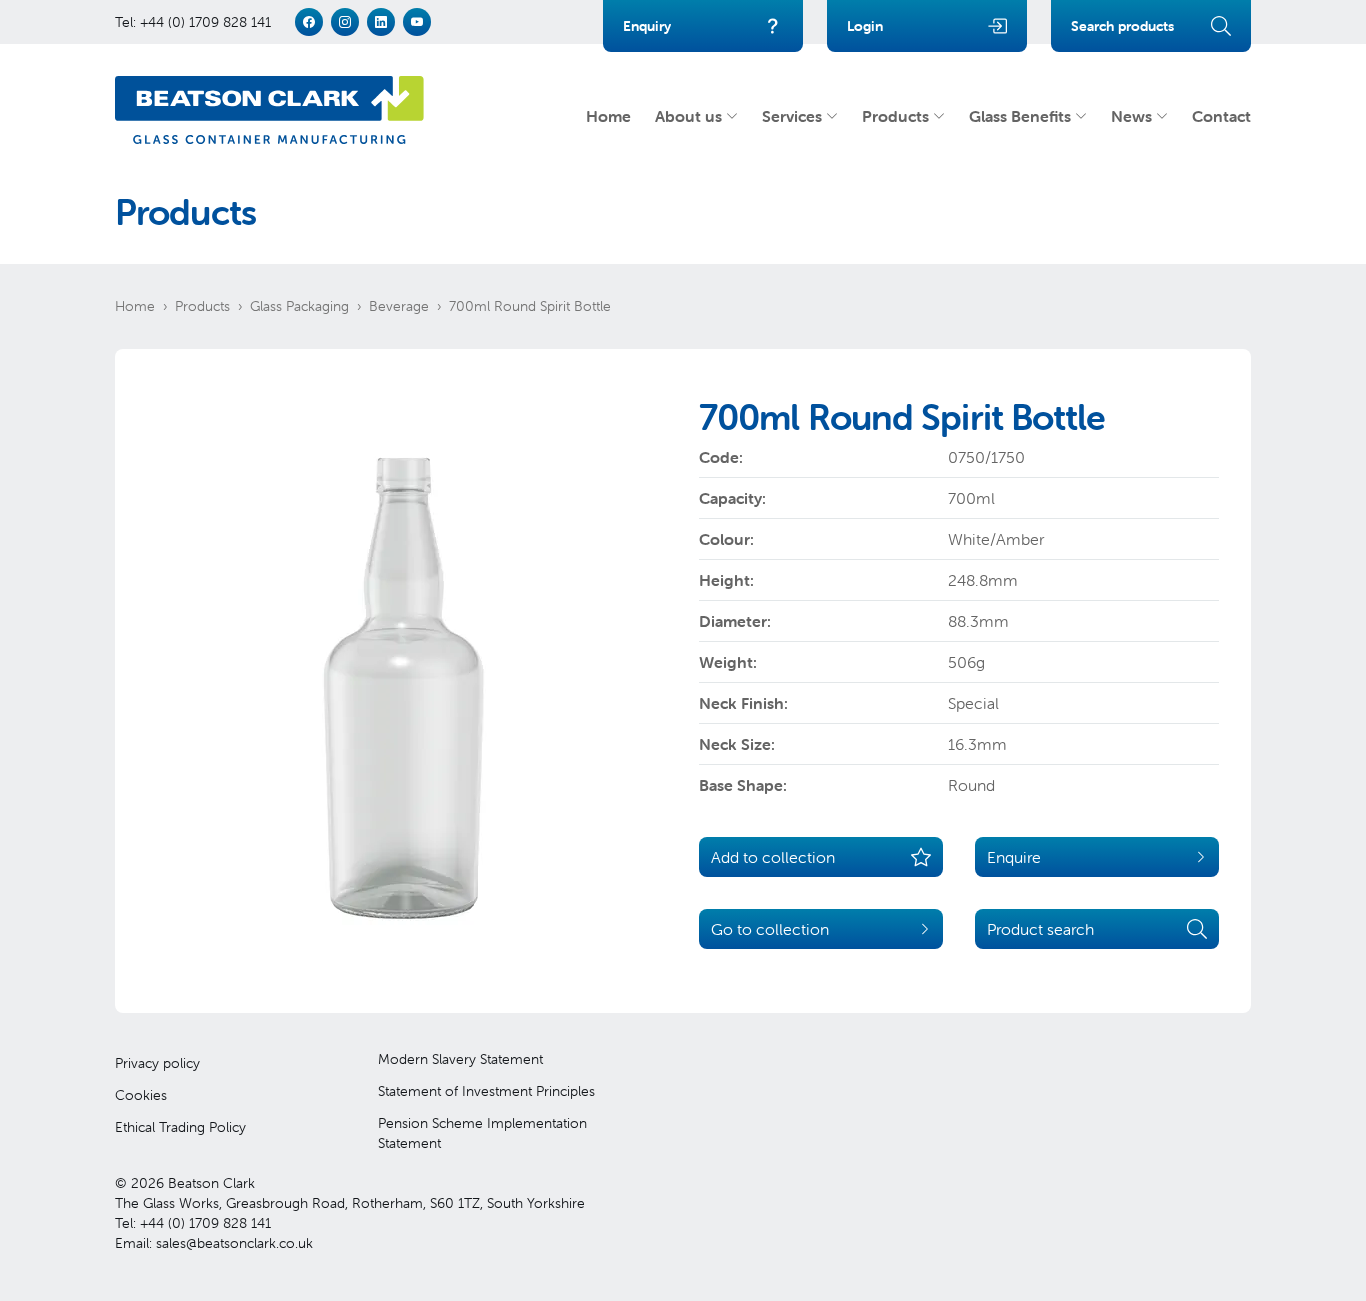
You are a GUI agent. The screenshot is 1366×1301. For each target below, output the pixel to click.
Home (608, 116)
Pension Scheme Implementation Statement (482, 1133)
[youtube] (417, 22)
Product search (1040, 929)
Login (865, 26)
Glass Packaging (299, 306)
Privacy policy (157, 1063)
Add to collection (773, 857)
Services (792, 116)
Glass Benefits (1020, 116)
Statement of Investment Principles (486, 1091)
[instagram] (345, 22)
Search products (1122, 26)
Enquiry (647, 26)
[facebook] (309, 22)
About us (688, 116)
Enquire (1014, 857)
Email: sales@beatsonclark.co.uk (214, 1243)
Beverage (399, 306)
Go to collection (770, 929)
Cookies (141, 1095)
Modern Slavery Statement (460, 1059)
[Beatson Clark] (269, 110)
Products (895, 116)
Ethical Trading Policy (180, 1127)
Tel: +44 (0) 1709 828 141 (193, 22)
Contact (1221, 116)
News (1131, 116)
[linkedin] (381, 22)
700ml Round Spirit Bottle (530, 306)
